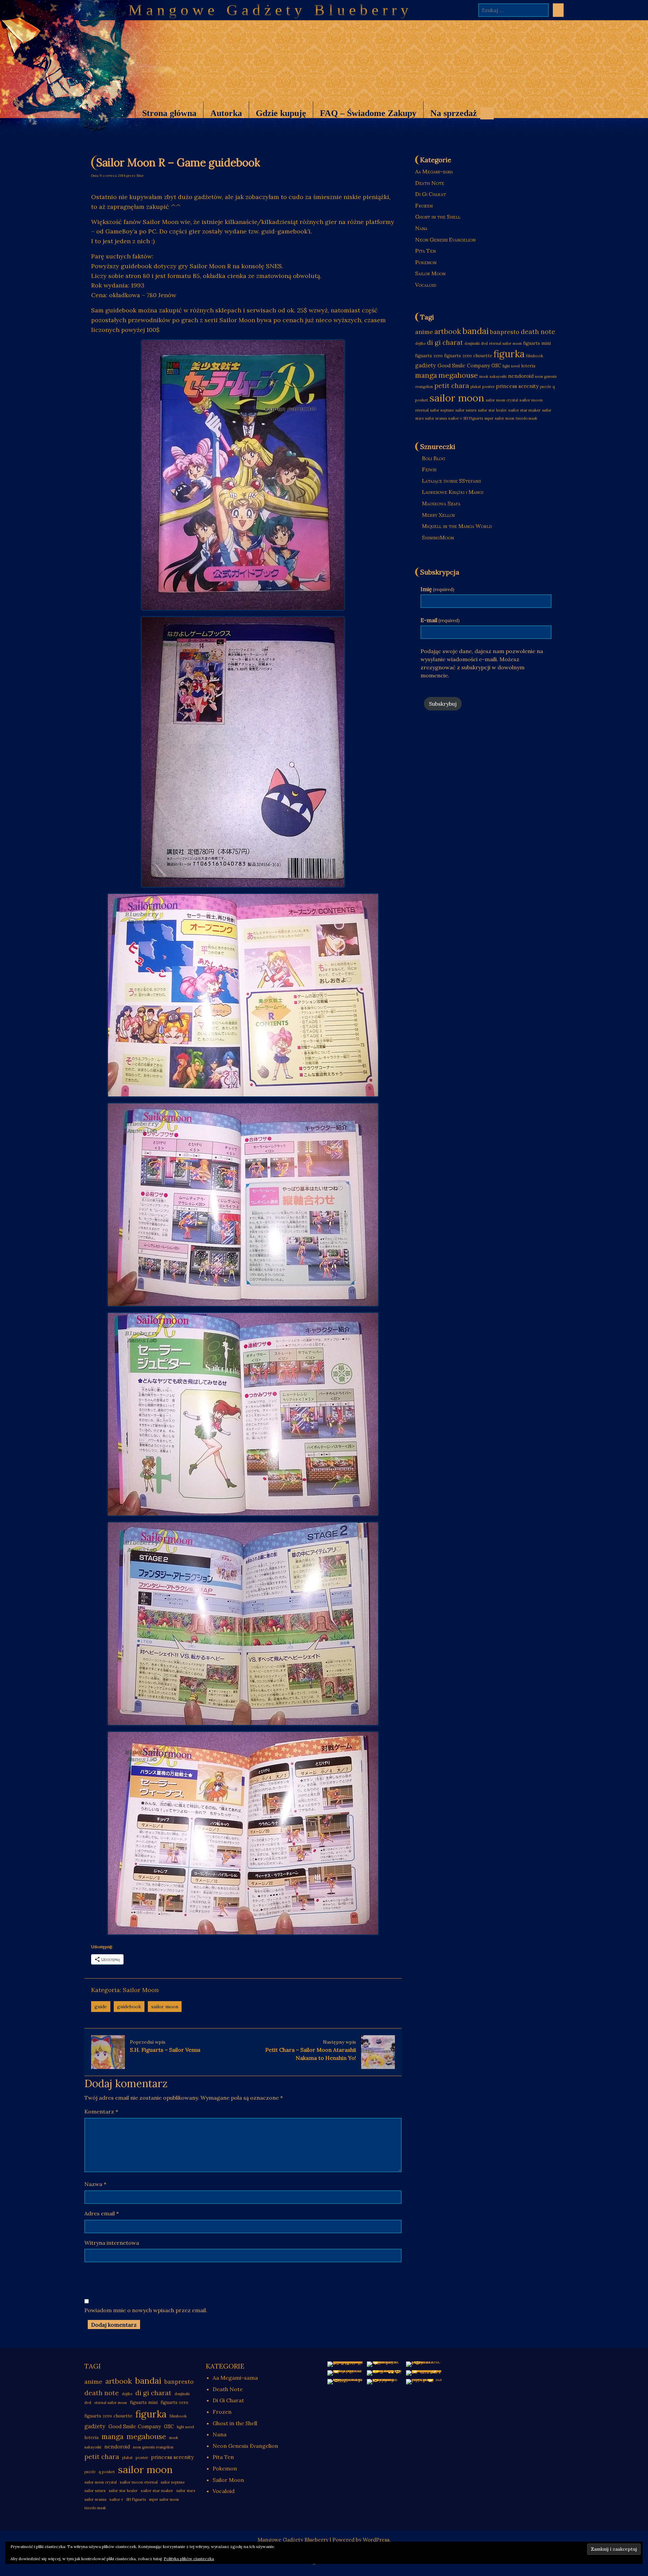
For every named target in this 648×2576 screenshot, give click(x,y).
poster (489, 386)
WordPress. (377, 2540)
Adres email (102, 2213)
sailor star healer (492, 410)
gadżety (426, 365)
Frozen (424, 205)
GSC (496, 366)
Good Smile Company (464, 366)
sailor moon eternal (139, 2482)
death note (538, 332)
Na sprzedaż (450, 117)
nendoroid (521, 376)
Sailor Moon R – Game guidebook (178, 162)
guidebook (129, 2007)
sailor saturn (466, 410)
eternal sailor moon (505, 343)
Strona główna (169, 113)
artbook (448, 331)
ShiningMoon (438, 537)
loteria (528, 366)
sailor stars (186, 2491)
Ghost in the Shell (438, 217)
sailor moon (165, 2007)
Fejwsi (429, 469)
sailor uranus (436, 418)
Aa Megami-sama (434, 171)
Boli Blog (434, 458)
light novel (511, 366)
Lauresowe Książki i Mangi (453, 492)
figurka (509, 354)
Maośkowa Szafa (441, 503)
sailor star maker (524, 410)
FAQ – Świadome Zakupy (368, 113)
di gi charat (445, 342)
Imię (437, 589)
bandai (476, 331)
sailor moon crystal (502, 400)
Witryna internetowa (112, 2243)
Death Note (430, 183)
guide (101, 2007)
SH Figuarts (473, 418)
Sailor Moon (141, 1990)
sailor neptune (442, 410)
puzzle (546, 387)
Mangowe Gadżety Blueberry (270, 10)
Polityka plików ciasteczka (189, 2559)
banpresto (505, 332)
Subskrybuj (443, 704)
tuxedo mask (526, 418)
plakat (476, 387)
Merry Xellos (438, 515)
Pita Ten (425, 251)
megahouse (458, 375)
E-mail (440, 620)
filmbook (534, 356)
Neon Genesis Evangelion (445, 240)
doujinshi (472, 343)
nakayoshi (498, 376)
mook (484, 376)
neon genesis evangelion (153, 2447)
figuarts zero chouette (468, 356)
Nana (421, 228)
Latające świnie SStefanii (451, 481)
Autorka (226, 113)
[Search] (558, 10)
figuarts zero (429, 356)
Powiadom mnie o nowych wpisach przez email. (146, 2310)
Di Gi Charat (430, 194)
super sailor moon (499, 418)
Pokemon (426, 262)
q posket (107, 2472)
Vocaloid (426, 285)
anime (424, 332)
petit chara (452, 385)
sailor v (455, 418)
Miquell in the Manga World (457, 526)
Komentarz (101, 2111)
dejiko (420, 343)
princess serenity (517, 386)
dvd (484, 343)
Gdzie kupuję (281, 113)
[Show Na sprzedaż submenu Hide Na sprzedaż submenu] (487, 113)
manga (426, 375)
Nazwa (95, 2184)
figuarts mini (537, 343)
